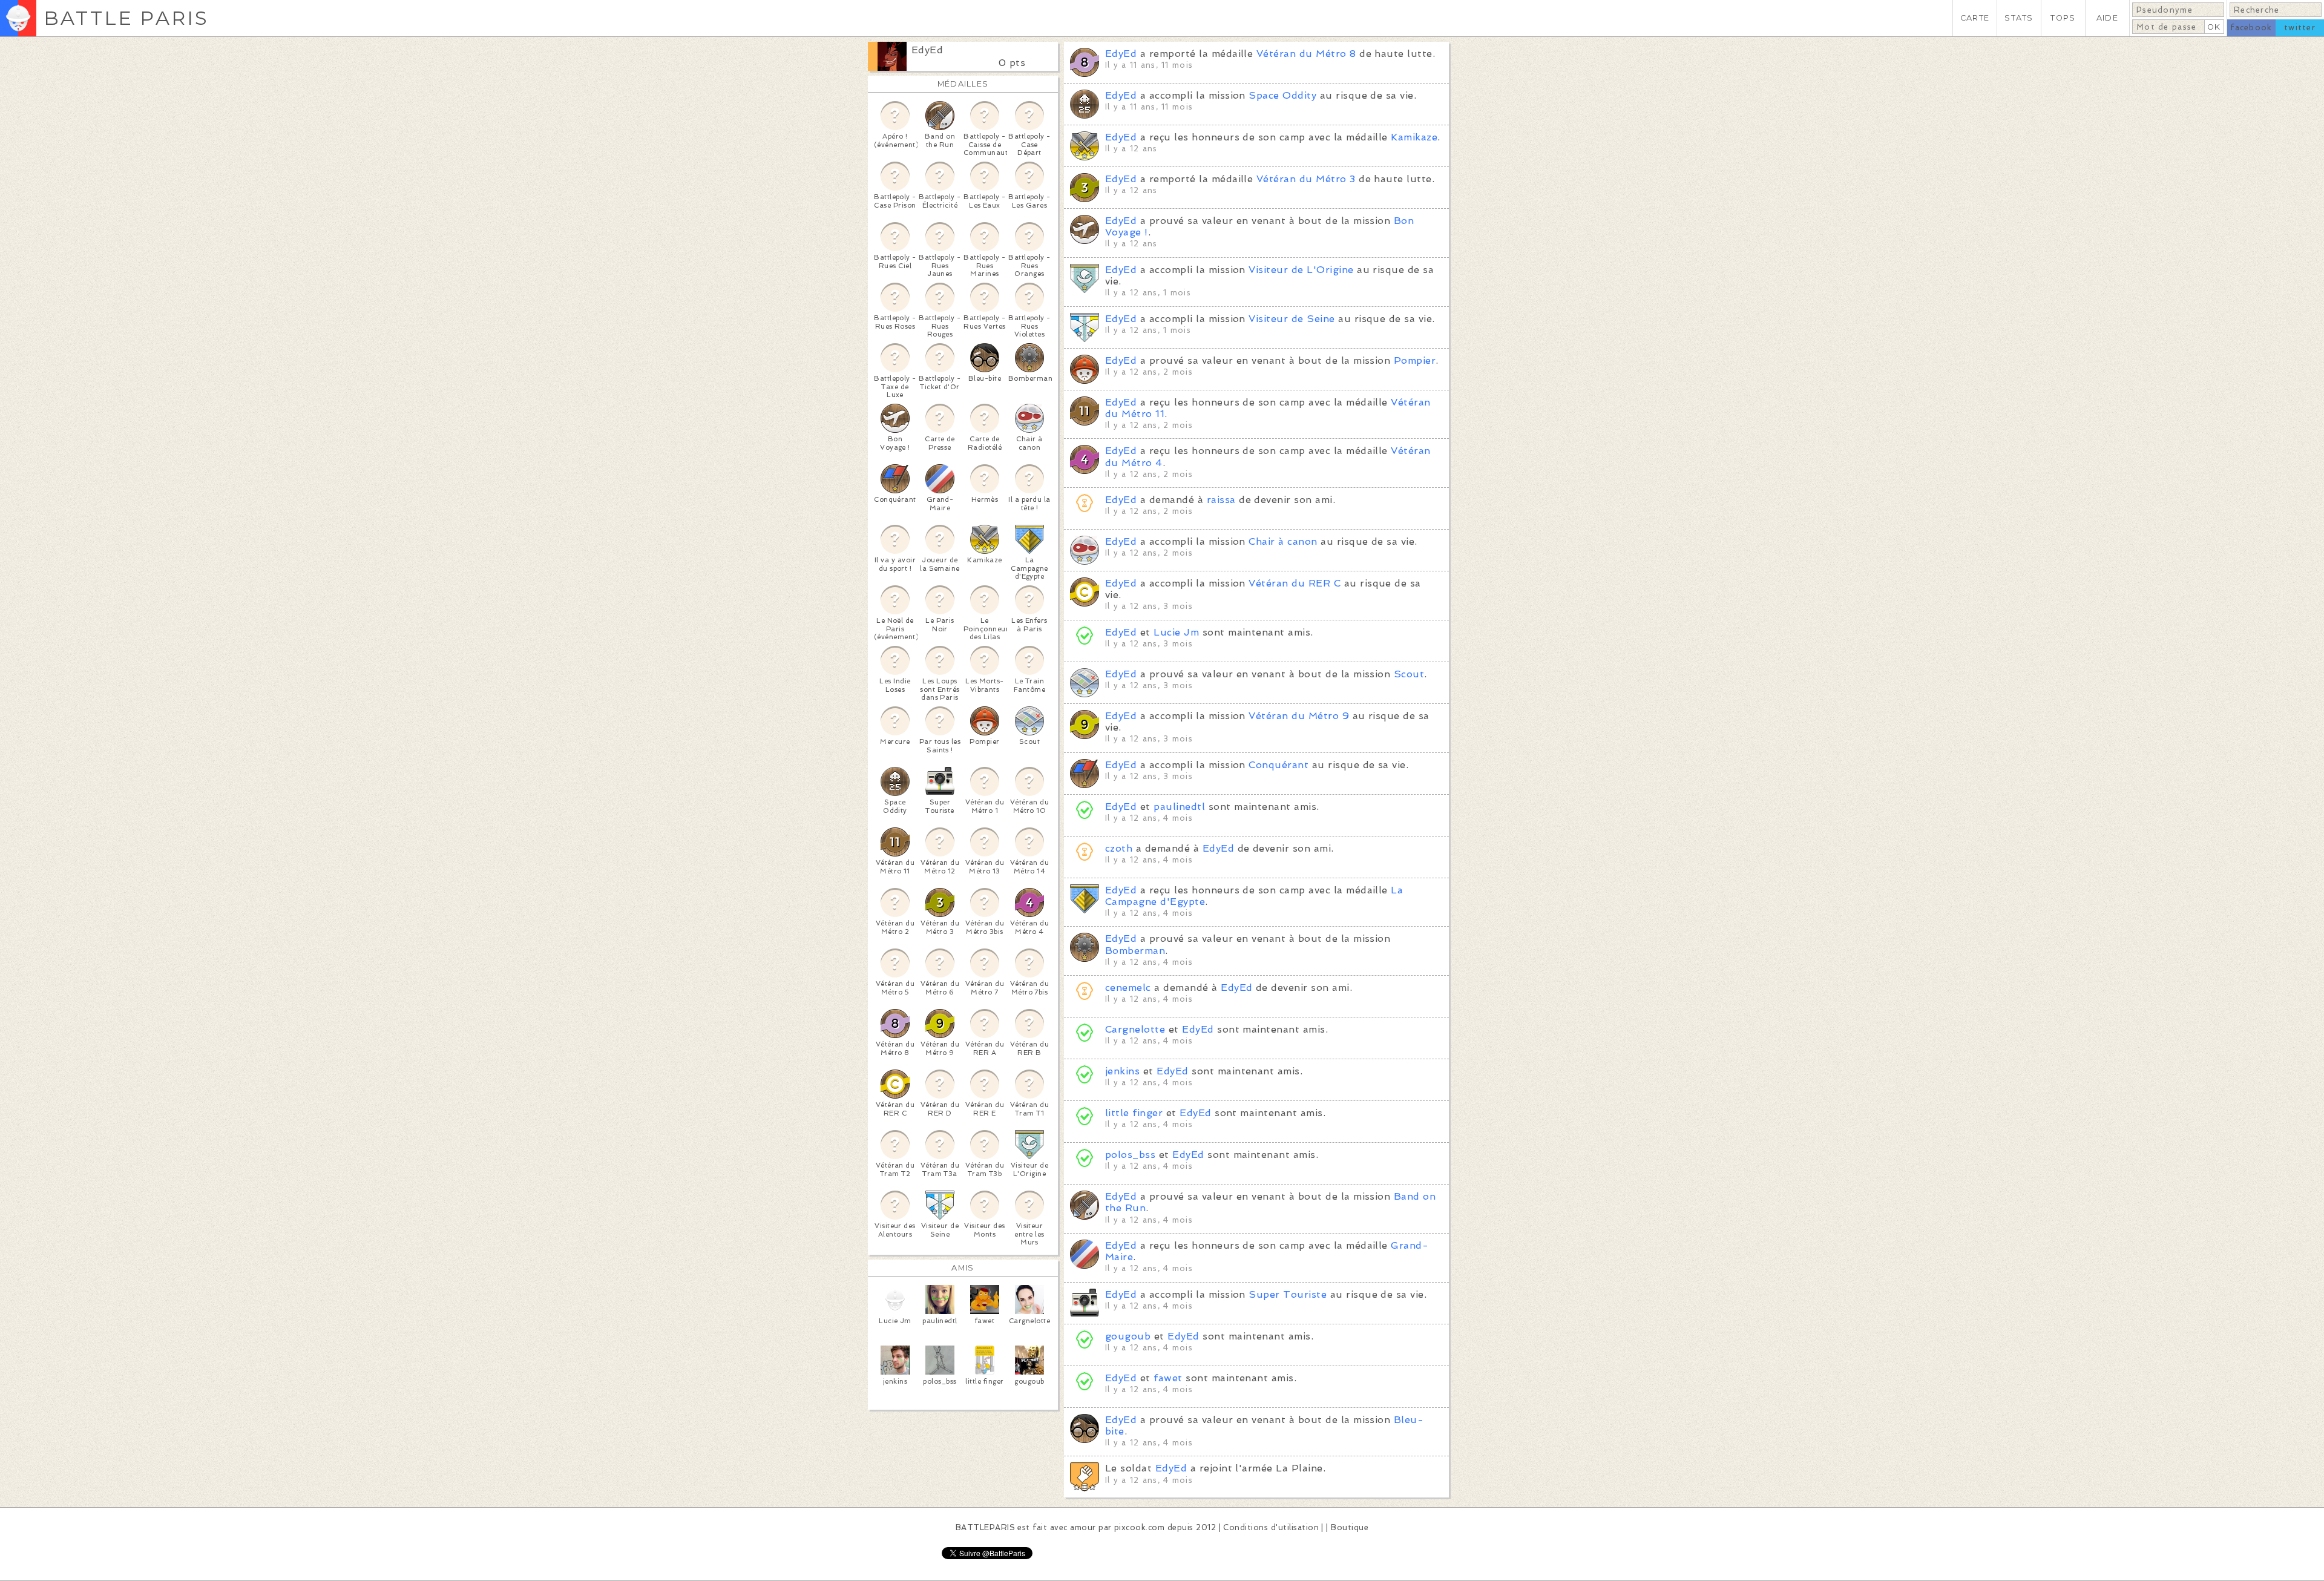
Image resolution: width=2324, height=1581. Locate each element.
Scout (1409, 674)
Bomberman (1135, 951)
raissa (1221, 500)
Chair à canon (1283, 541)
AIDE (2107, 18)
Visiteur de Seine (1292, 319)
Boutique (1350, 1527)
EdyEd (927, 50)
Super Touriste (1288, 1294)
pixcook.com (1139, 1527)
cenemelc (1128, 988)
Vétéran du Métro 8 (1306, 54)
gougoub (1128, 1336)
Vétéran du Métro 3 (1306, 179)
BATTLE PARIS (126, 18)
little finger (1134, 1113)
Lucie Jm (1176, 632)
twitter (2300, 28)
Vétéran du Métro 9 (1299, 716)
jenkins (1122, 1071)
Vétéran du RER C (1295, 583)
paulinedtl (1179, 807)
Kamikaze (1414, 137)
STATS (2019, 18)
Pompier (1415, 360)
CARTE (1975, 18)
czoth (1121, 848)
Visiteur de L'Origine (1301, 270)
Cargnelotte (1135, 1029)
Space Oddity (1282, 95)
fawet (1168, 1378)
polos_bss (1130, 1155)
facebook (2251, 28)
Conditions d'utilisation (1271, 1527)
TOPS (2063, 18)
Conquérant (1279, 765)
